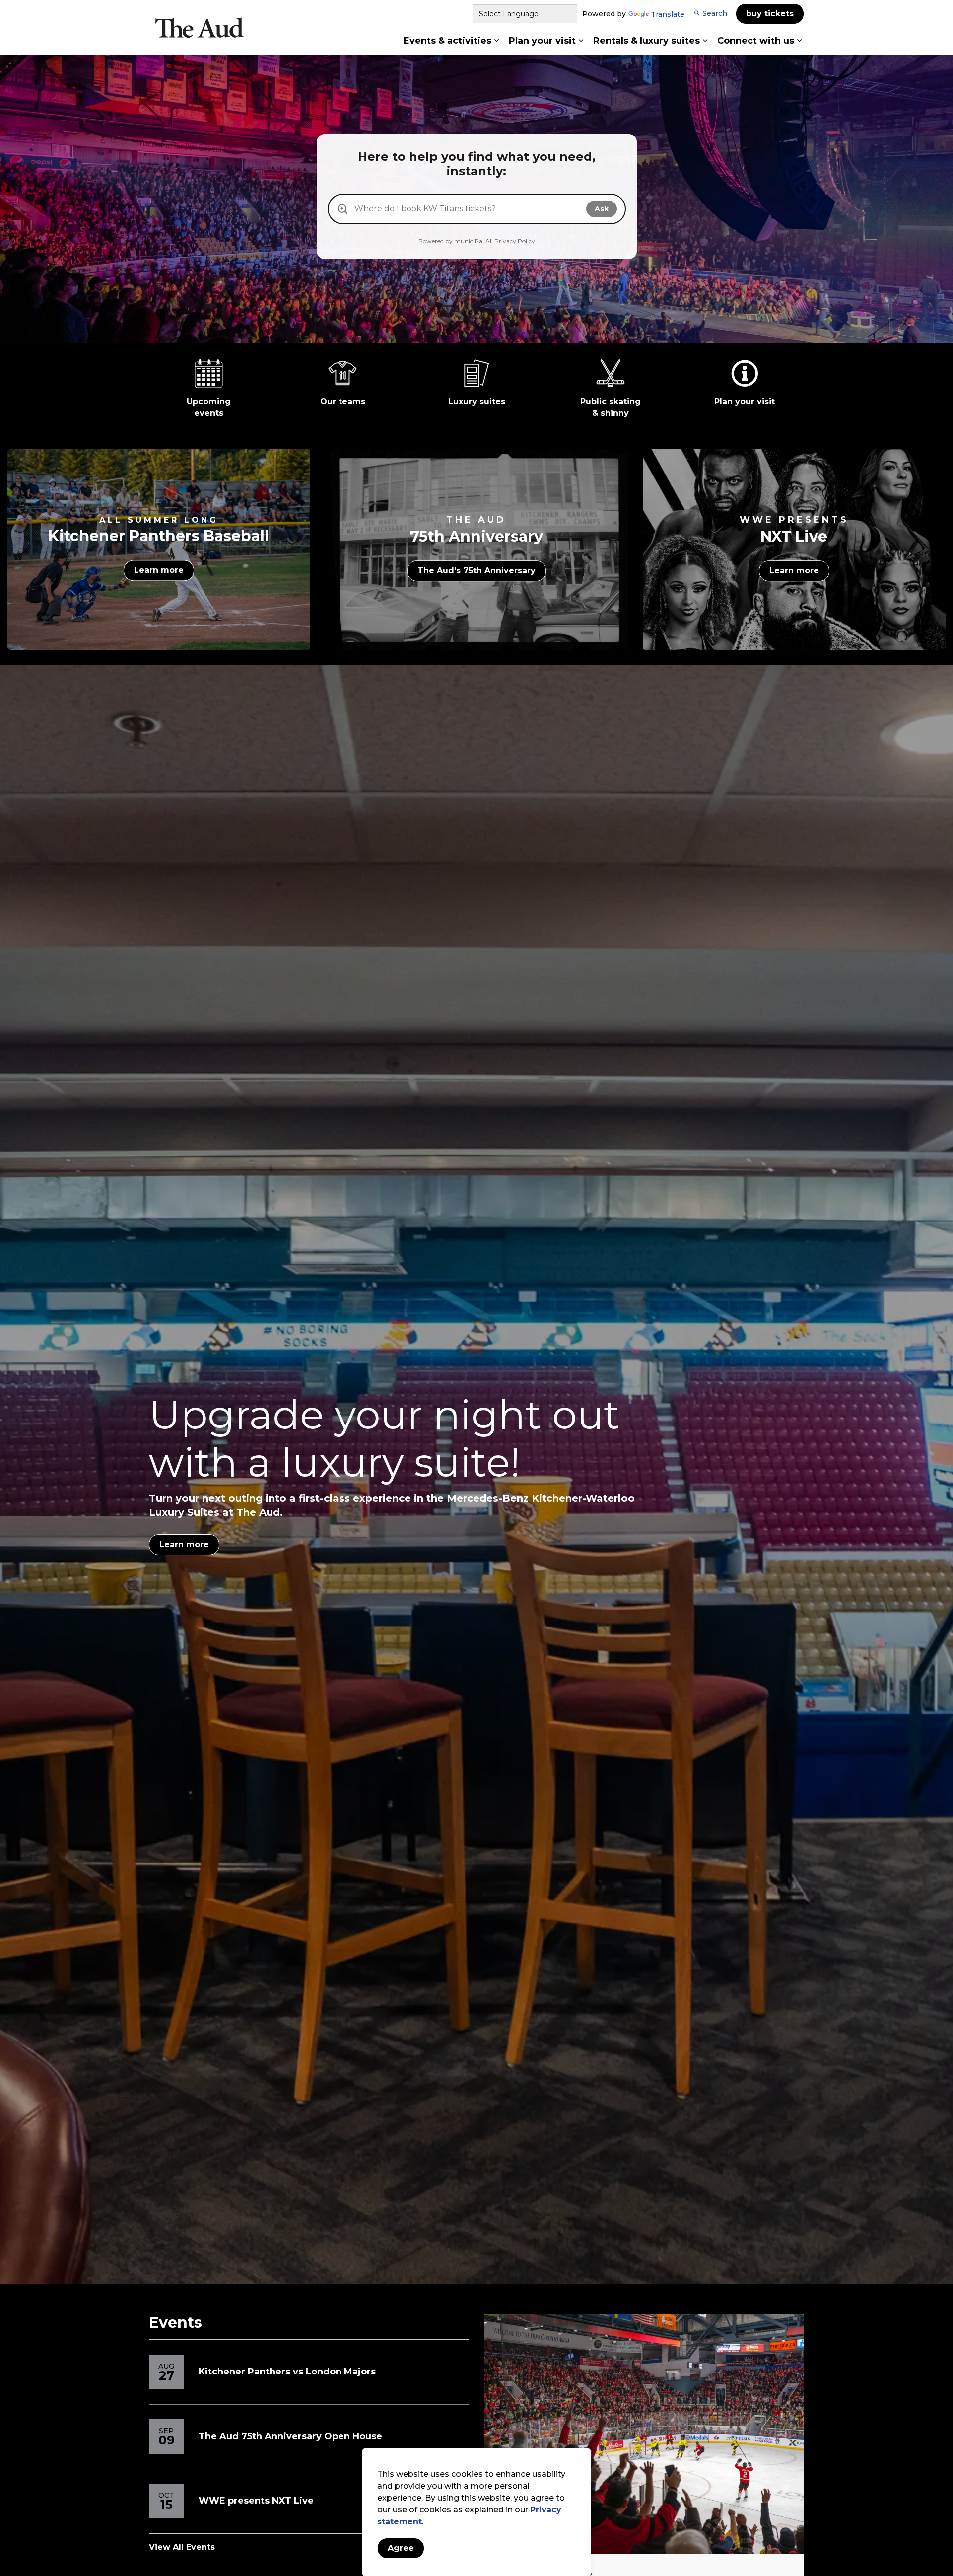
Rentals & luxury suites (647, 41)
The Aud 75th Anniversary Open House (290, 2436)
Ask (602, 209)
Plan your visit (542, 41)
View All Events (182, 2547)
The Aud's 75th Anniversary (476, 571)
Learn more (159, 570)
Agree (401, 2548)
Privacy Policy (515, 241)
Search (715, 13)
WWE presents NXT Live (256, 2501)
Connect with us (756, 41)
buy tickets (770, 14)
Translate (668, 15)
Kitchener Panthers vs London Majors (287, 2372)
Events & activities (447, 41)
